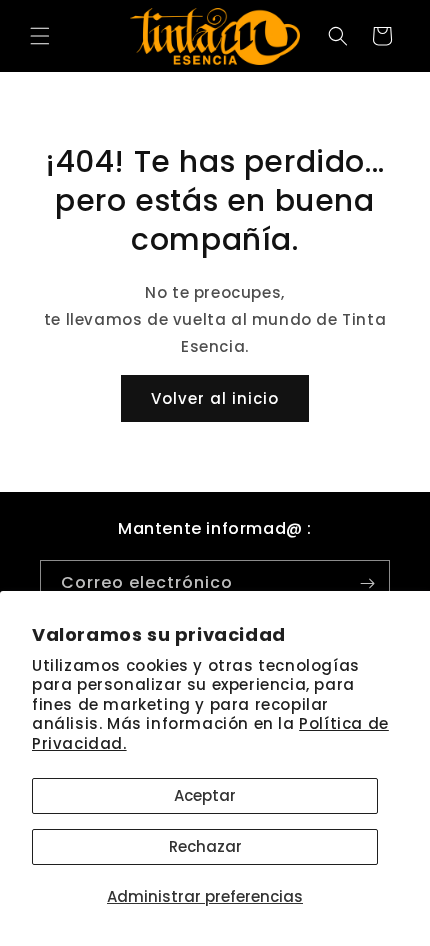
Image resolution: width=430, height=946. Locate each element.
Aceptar (205, 795)
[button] (40, 36)
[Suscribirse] (367, 583)
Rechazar (205, 846)
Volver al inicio (215, 398)
